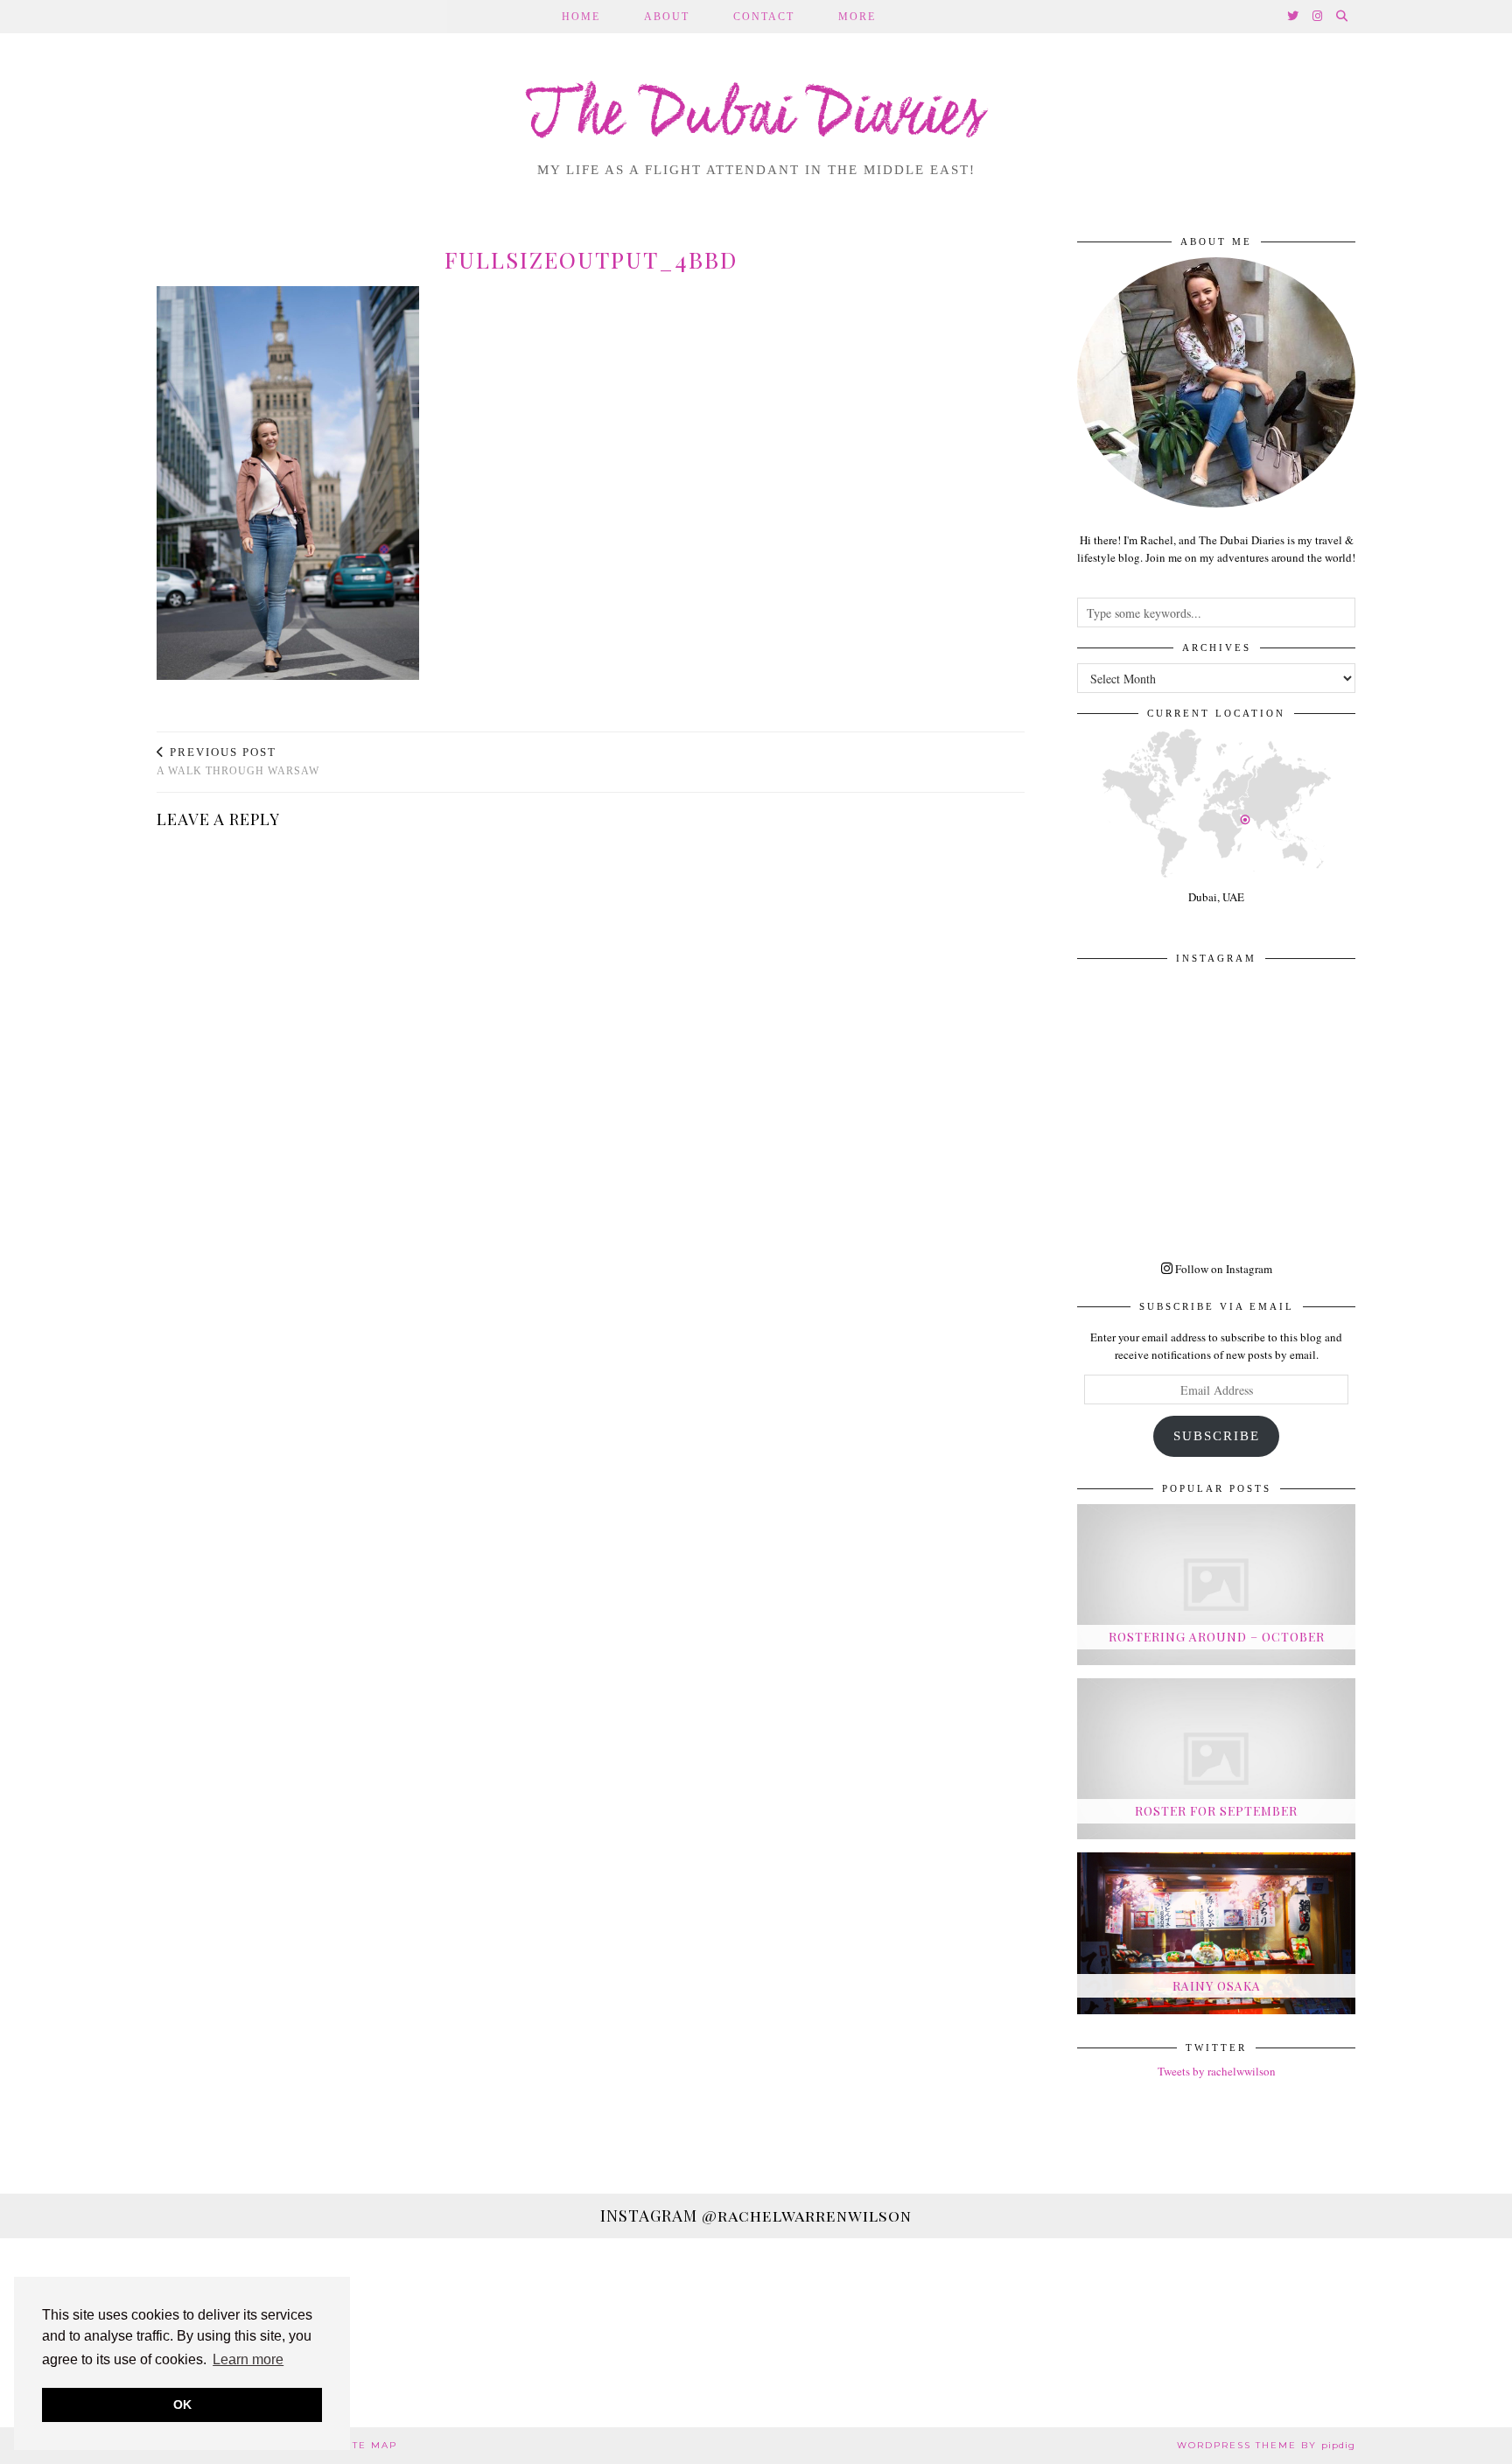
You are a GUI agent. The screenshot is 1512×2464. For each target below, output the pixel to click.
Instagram (756, 2215)
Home (581, 17)
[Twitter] (1294, 17)
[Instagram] (1318, 17)
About (667, 17)
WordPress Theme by (1266, 2445)
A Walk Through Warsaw (238, 762)
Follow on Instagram (1222, 1269)
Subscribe (1217, 1436)
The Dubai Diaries (756, 117)
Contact (764, 17)
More (857, 17)
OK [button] (182, 2404)
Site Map (369, 2445)
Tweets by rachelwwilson (1217, 2071)
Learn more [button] (248, 2359)
